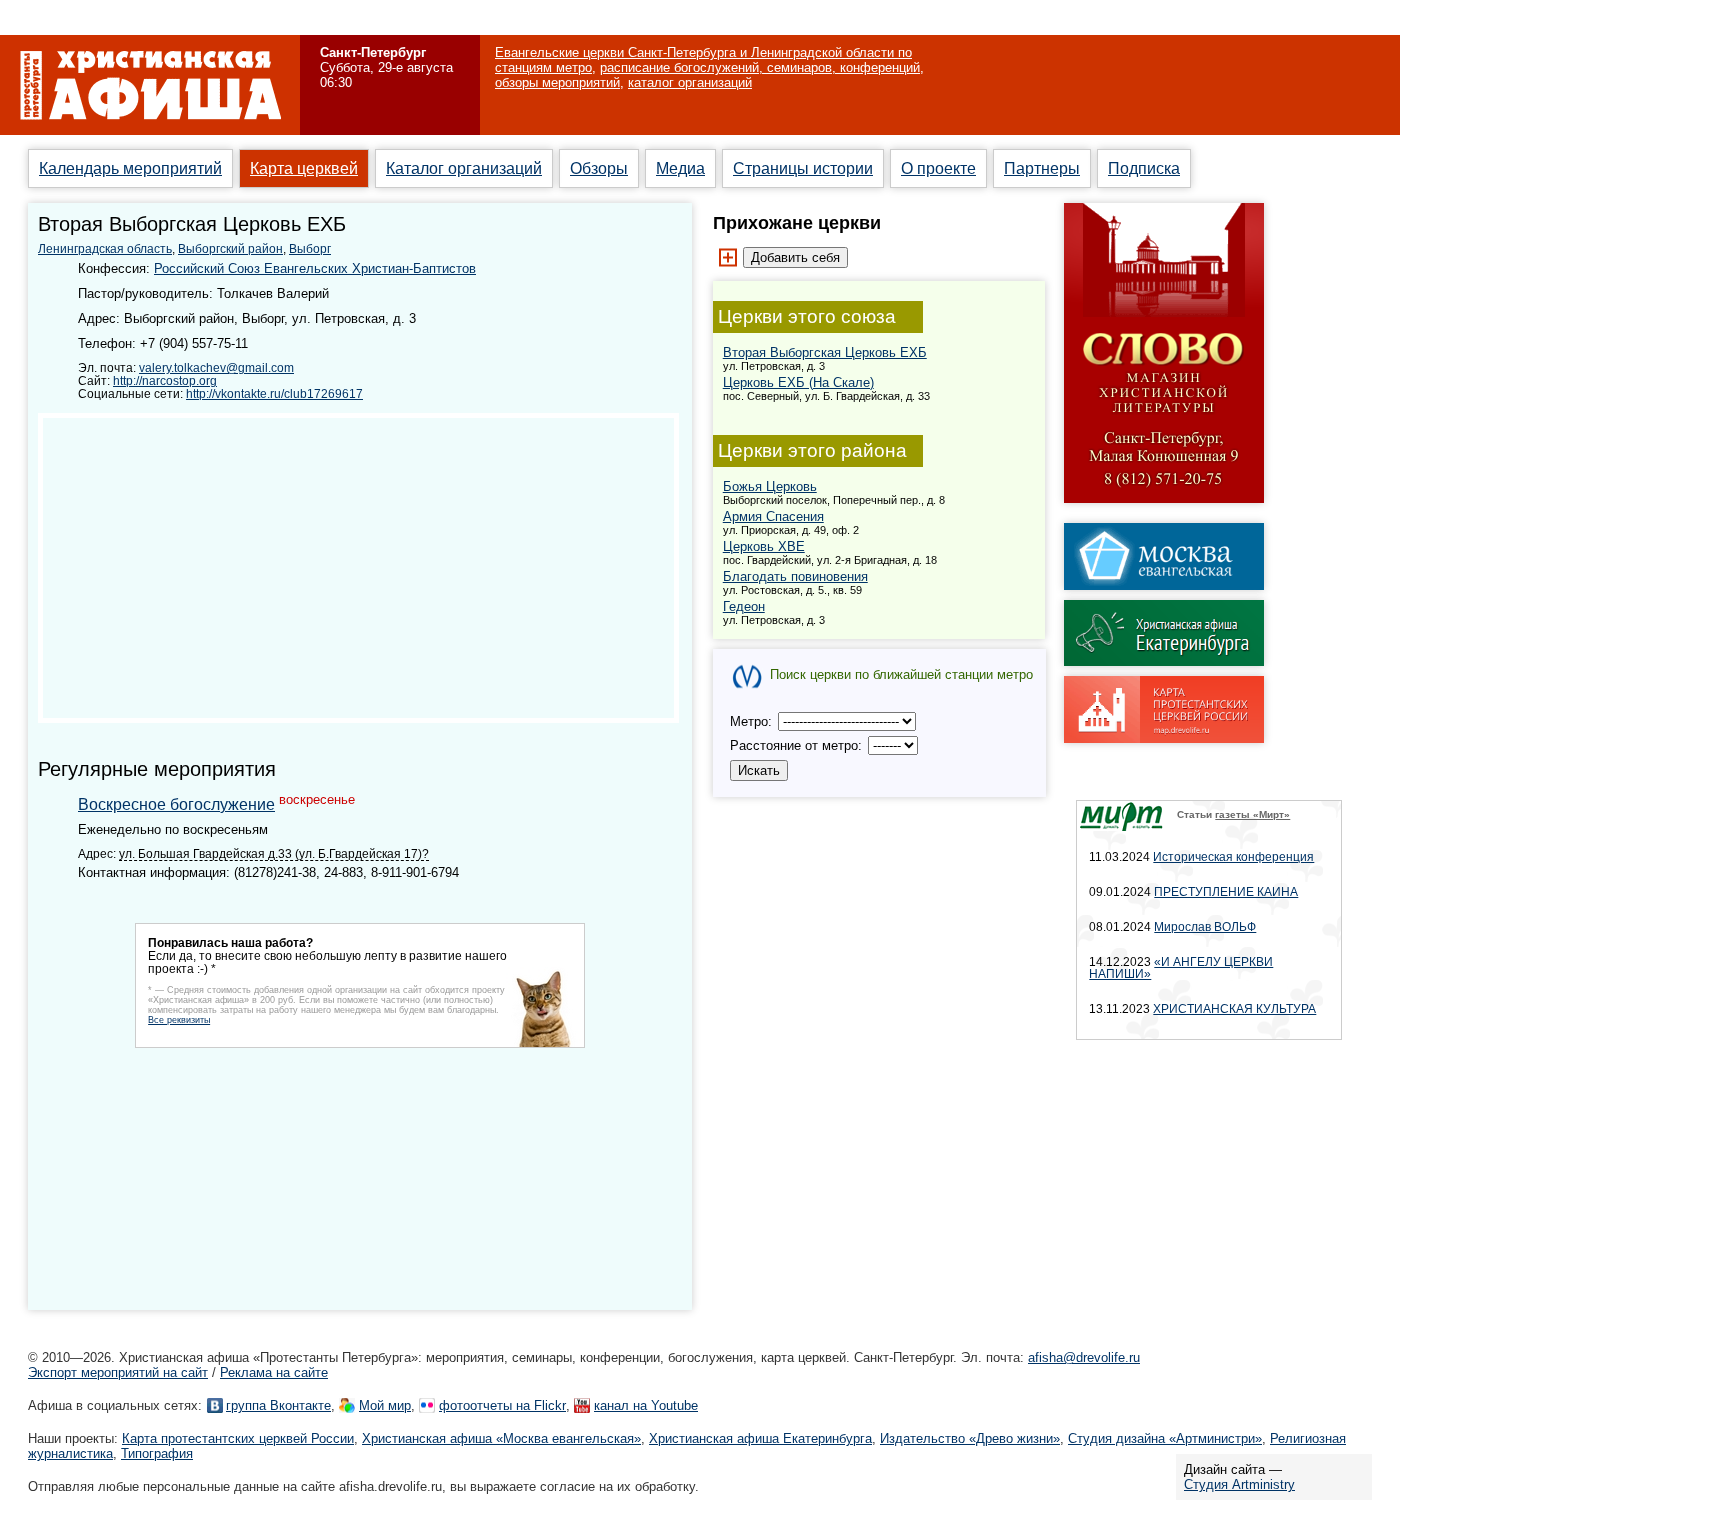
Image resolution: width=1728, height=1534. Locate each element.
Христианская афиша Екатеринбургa (760, 1438)
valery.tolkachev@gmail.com (216, 367)
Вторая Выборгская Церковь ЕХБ (825, 352)
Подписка (1144, 168)
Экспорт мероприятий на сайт (118, 1372)
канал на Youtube (646, 1405)
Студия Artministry (1239, 1484)
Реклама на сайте (274, 1372)
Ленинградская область (105, 249)
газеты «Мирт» (1252, 814)
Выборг (310, 249)
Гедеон (744, 606)
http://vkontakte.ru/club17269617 (274, 393)
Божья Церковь (770, 486)
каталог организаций (690, 82)
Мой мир (385, 1405)
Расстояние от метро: (798, 745)
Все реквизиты (179, 1020)
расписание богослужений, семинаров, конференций (760, 67)
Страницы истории (803, 168)
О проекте (938, 168)
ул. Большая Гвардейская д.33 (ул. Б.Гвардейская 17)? (274, 853)
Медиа (680, 168)
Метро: (753, 721)
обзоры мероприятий (557, 82)
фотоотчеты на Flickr (502, 1405)
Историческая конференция (1233, 857)
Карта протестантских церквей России (238, 1438)
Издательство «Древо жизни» (970, 1438)
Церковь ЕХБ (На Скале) (798, 382)
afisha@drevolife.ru (1084, 1357)
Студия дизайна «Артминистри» (1165, 1438)
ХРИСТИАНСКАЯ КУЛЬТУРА (1234, 1009)
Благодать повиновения (795, 576)
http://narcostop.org (165, 380)
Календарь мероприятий (130, 168)
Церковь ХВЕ (764, 546)
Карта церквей (304, 168)
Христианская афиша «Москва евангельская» (501, 1438)
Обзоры (599, 168)
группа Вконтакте (278, 1405)
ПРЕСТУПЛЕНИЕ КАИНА (1226, 892)
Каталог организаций (464, 168)
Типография (157, 1453)
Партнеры (1042, 168)
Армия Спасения (773, 516)
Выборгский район (230, 249)
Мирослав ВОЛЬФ (1205, 927)
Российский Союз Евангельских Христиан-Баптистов (315, 268)
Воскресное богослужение (176, 804)
